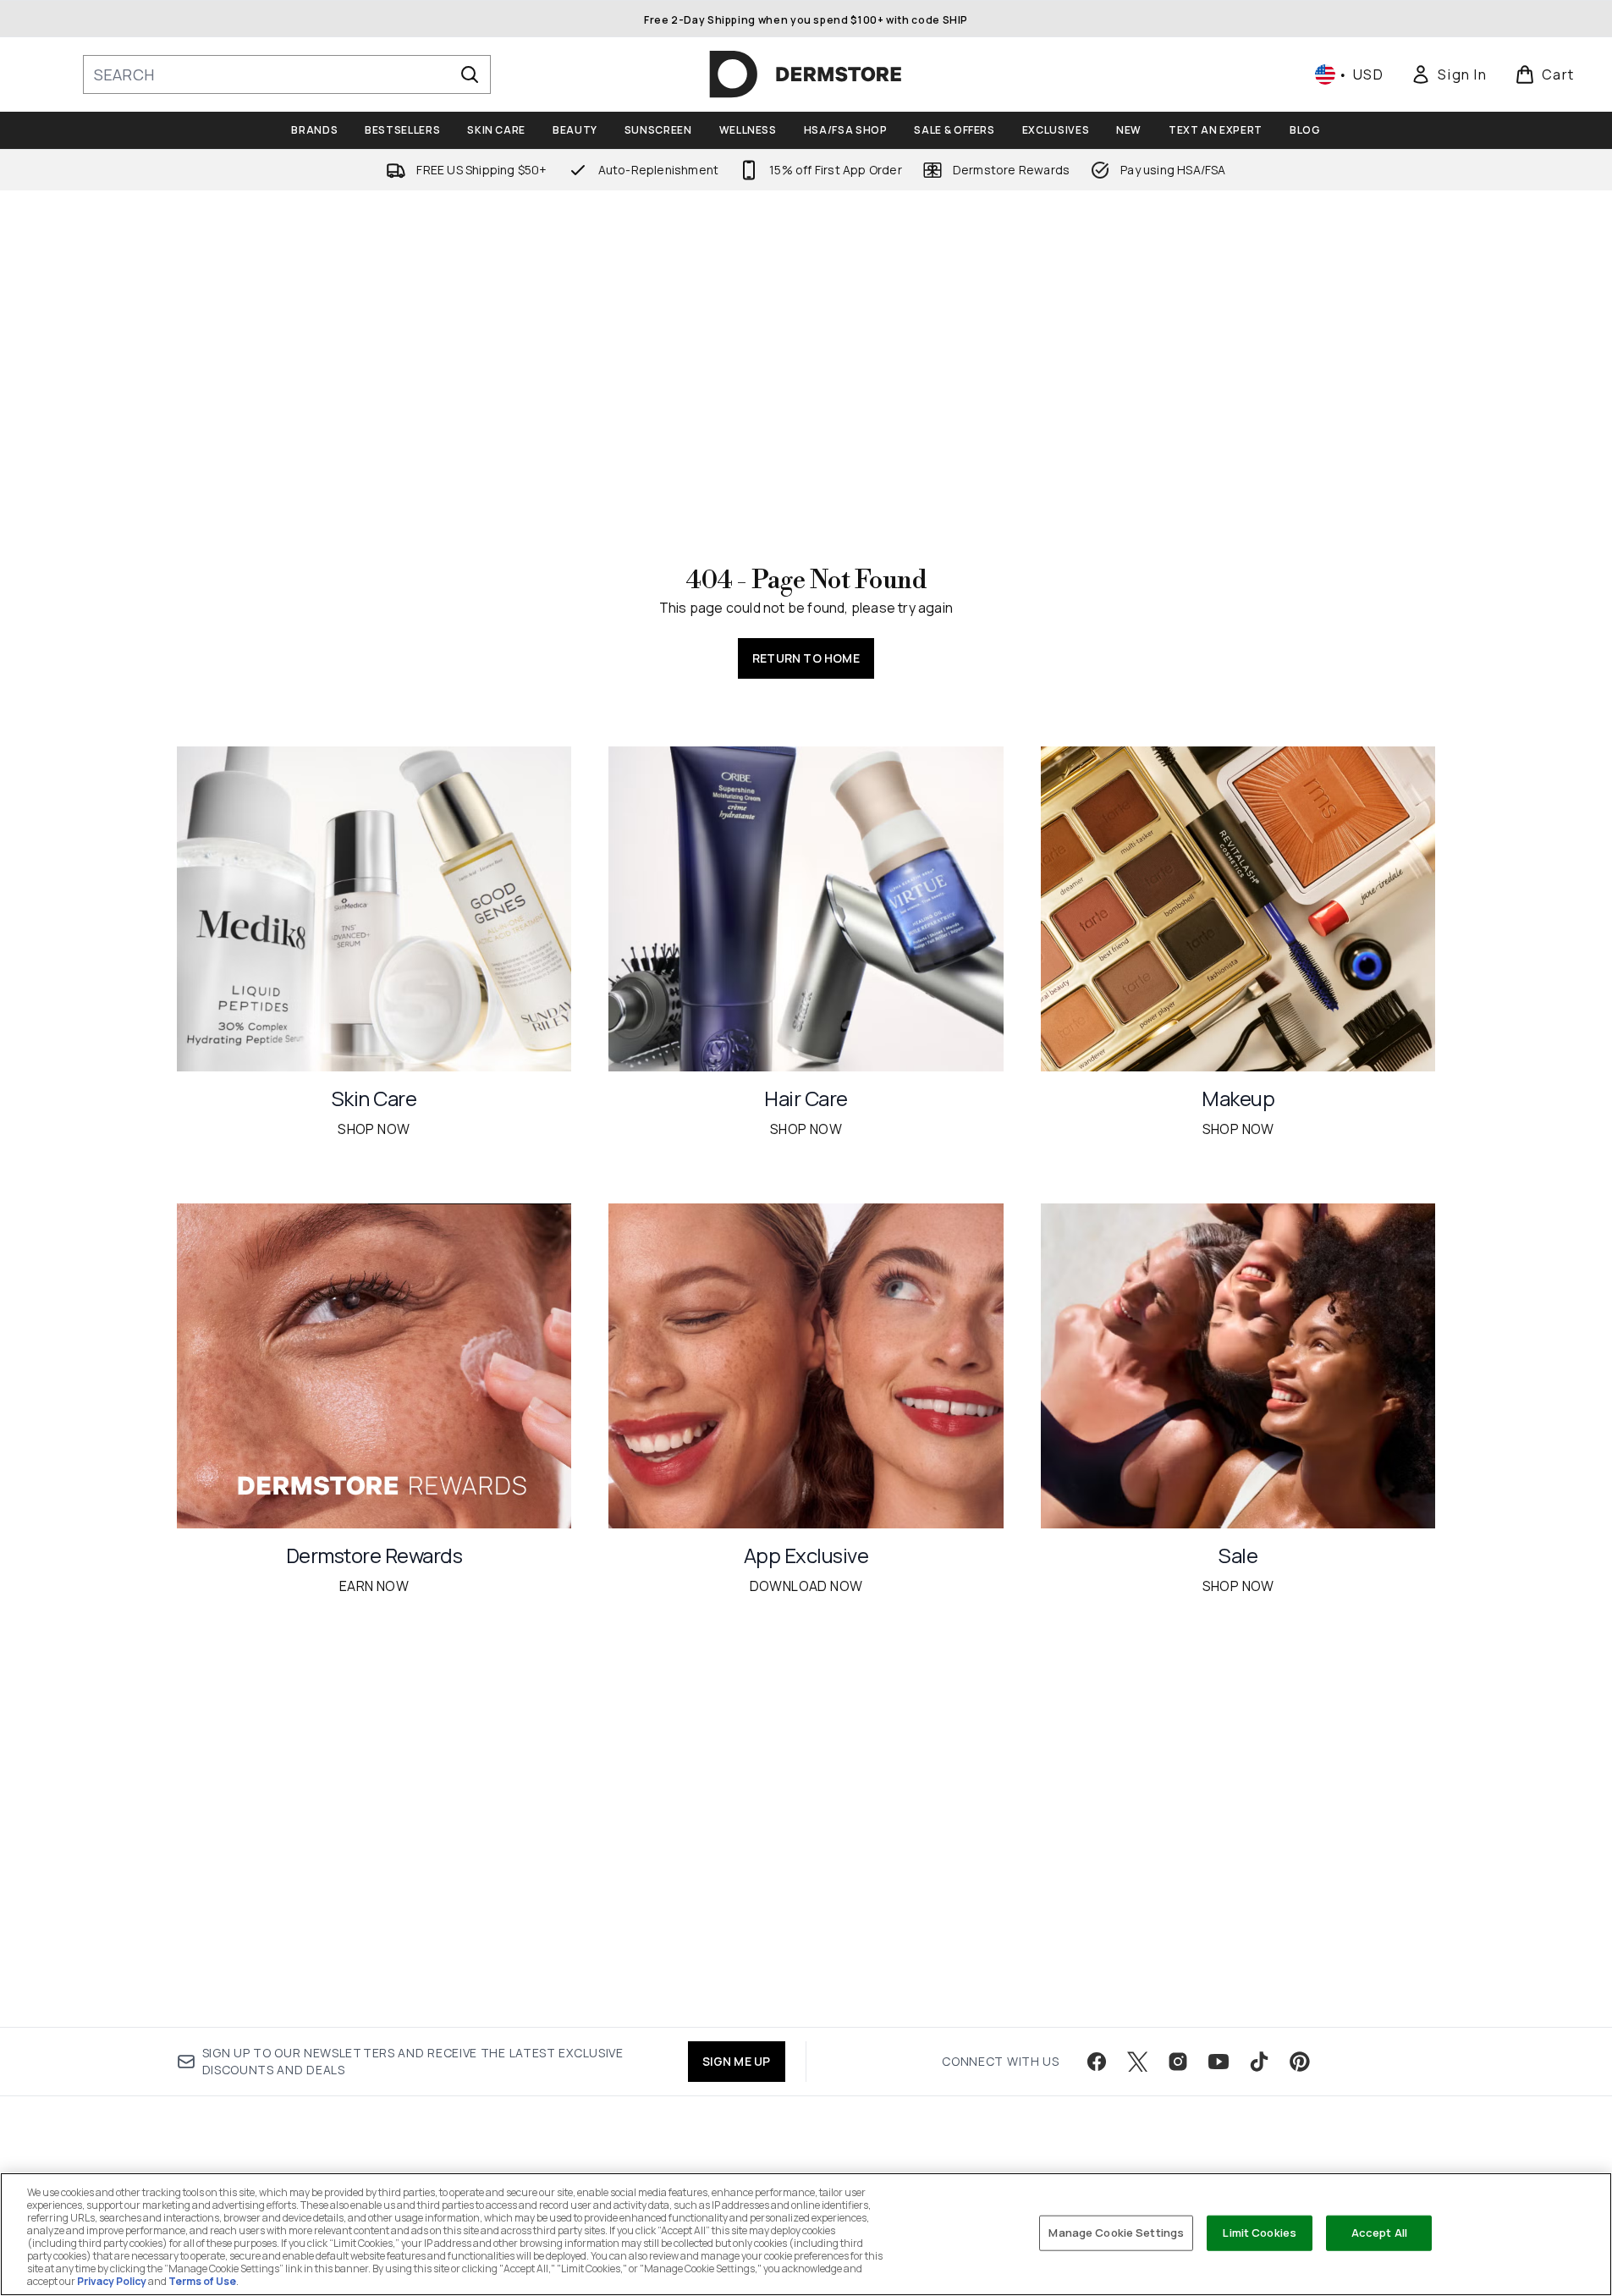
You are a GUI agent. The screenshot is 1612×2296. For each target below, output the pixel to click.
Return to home (806, 658)
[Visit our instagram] (1178, 2062)
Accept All (1379, 2233)
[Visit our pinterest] (1300, 2062)
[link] (1449, 74)
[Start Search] (470, 74)
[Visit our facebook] (1097, 2062)
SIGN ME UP (737, 2061)
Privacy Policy (112, 2281)
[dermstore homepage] (806, 74)
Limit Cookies (1260, 2233)
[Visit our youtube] (1219, 2062)
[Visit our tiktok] (1259, 2062)
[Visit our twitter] (1137, 2062)
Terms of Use (202, 2281)
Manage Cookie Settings (1116, 2233)
